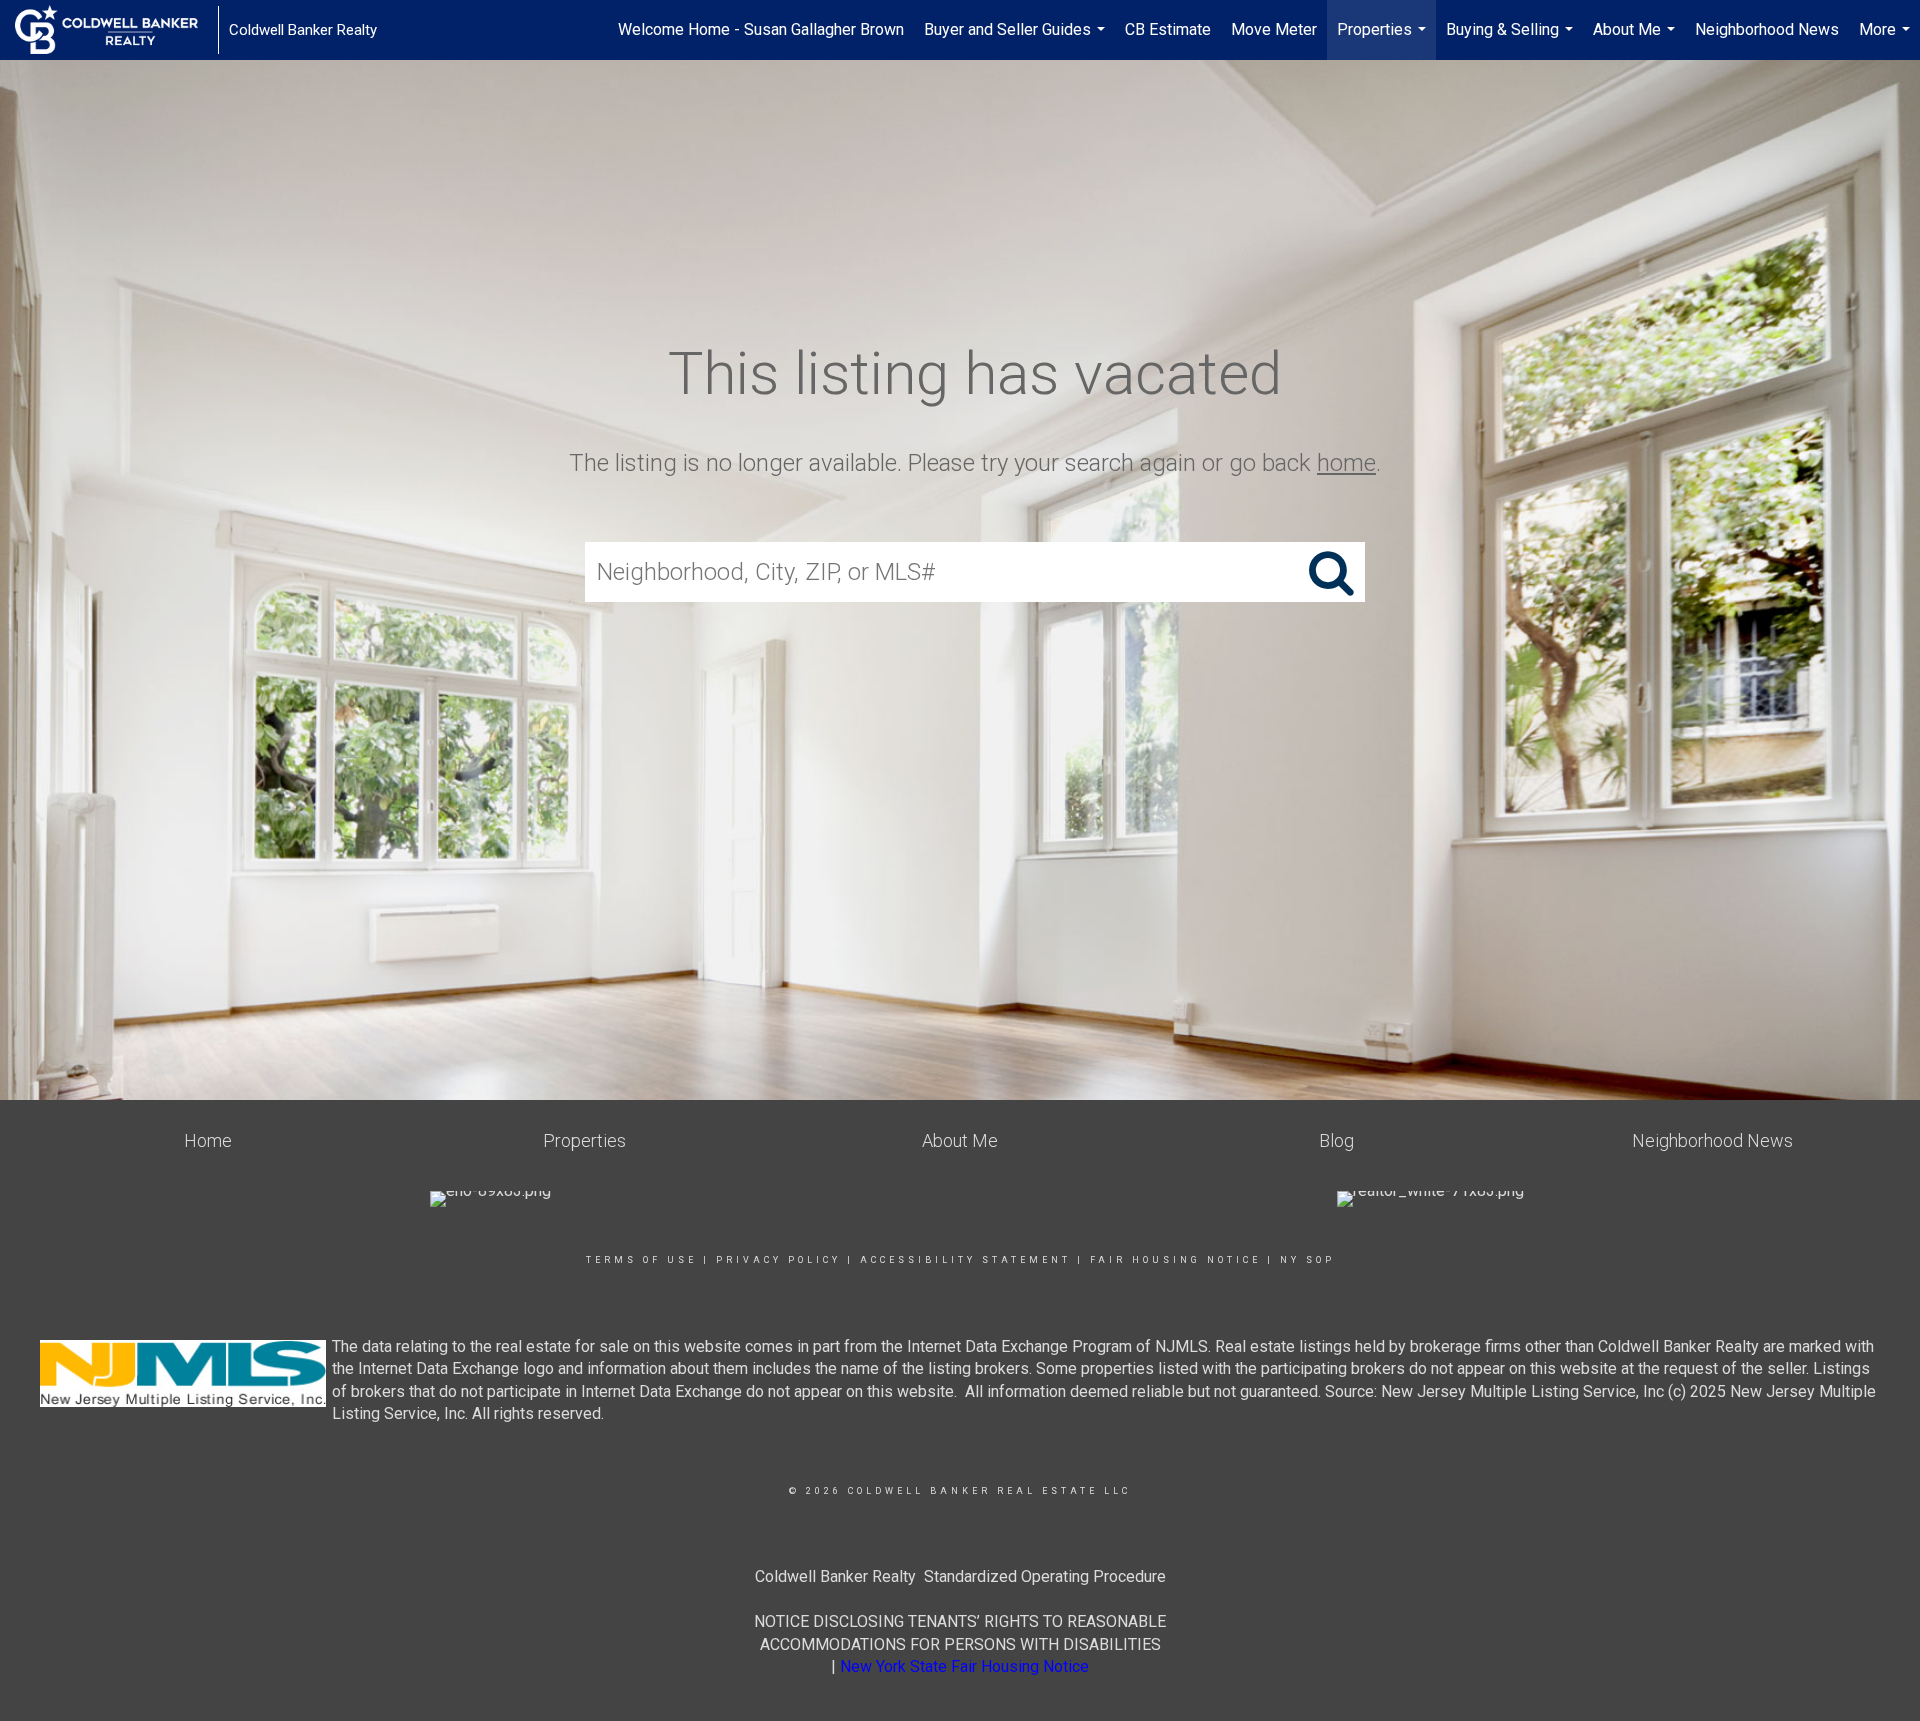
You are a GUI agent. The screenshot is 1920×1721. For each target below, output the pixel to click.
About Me (1636, 40)
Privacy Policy (778, 1260)
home (1346, 463)
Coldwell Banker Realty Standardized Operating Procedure (960, 1576)
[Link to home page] (116, 30)
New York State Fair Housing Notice (964, 1666)
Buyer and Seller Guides (1017, 40)
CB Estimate (1168, 29)
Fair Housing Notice (1175, 1260)
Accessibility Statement (965, 1260)
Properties (1384, 40)
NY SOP (1307, 1260)
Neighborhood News (1767, 29)
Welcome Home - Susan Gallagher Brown (761, 29)
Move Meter (1274, 29)
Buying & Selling (1512, 40)
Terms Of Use (641, 1260)
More (1887, 40)
